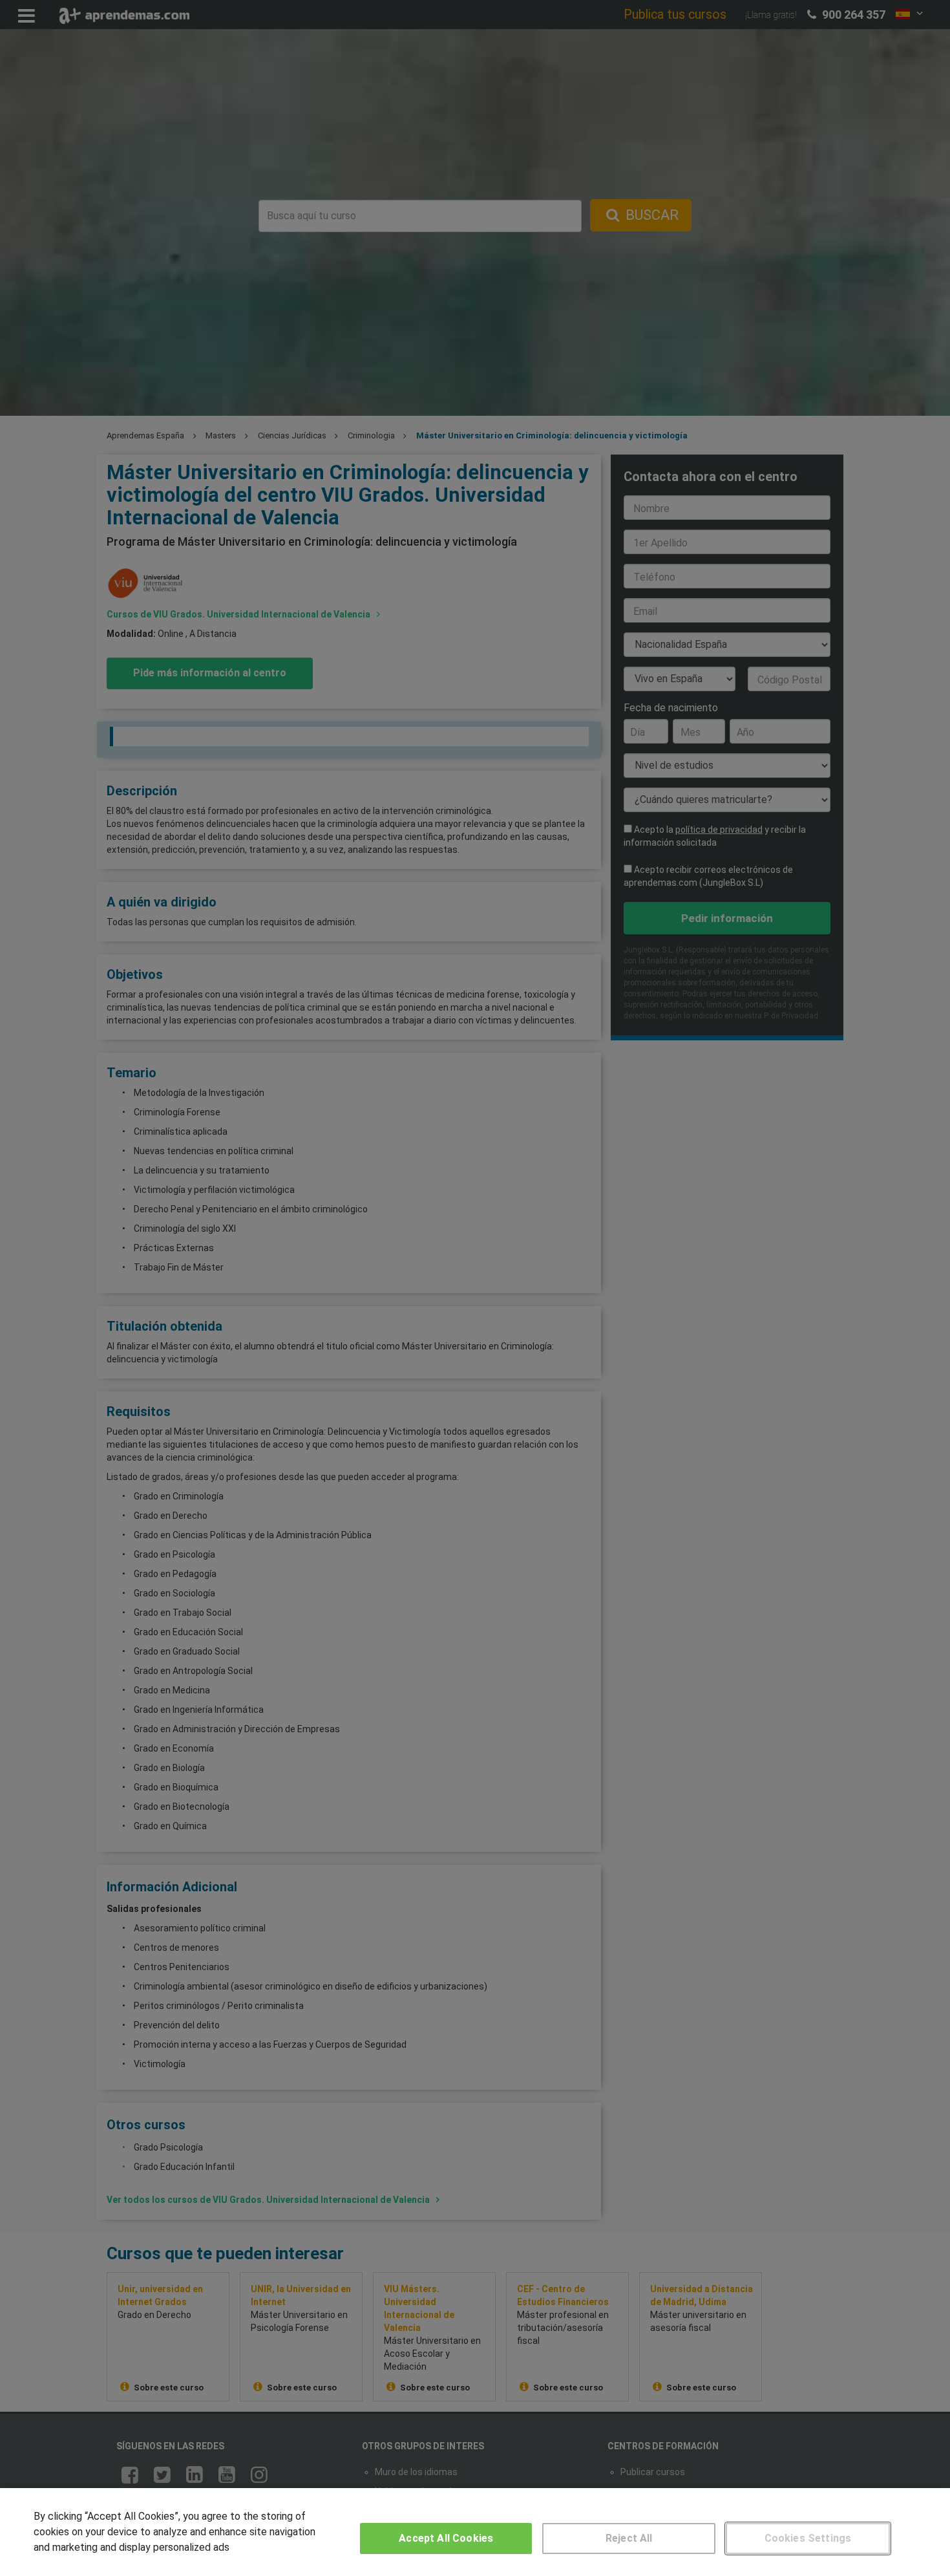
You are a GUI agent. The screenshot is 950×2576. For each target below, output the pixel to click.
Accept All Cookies (446, 2538)
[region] (475, 2532)
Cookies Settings (808, 2538)
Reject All (629, 2538)
